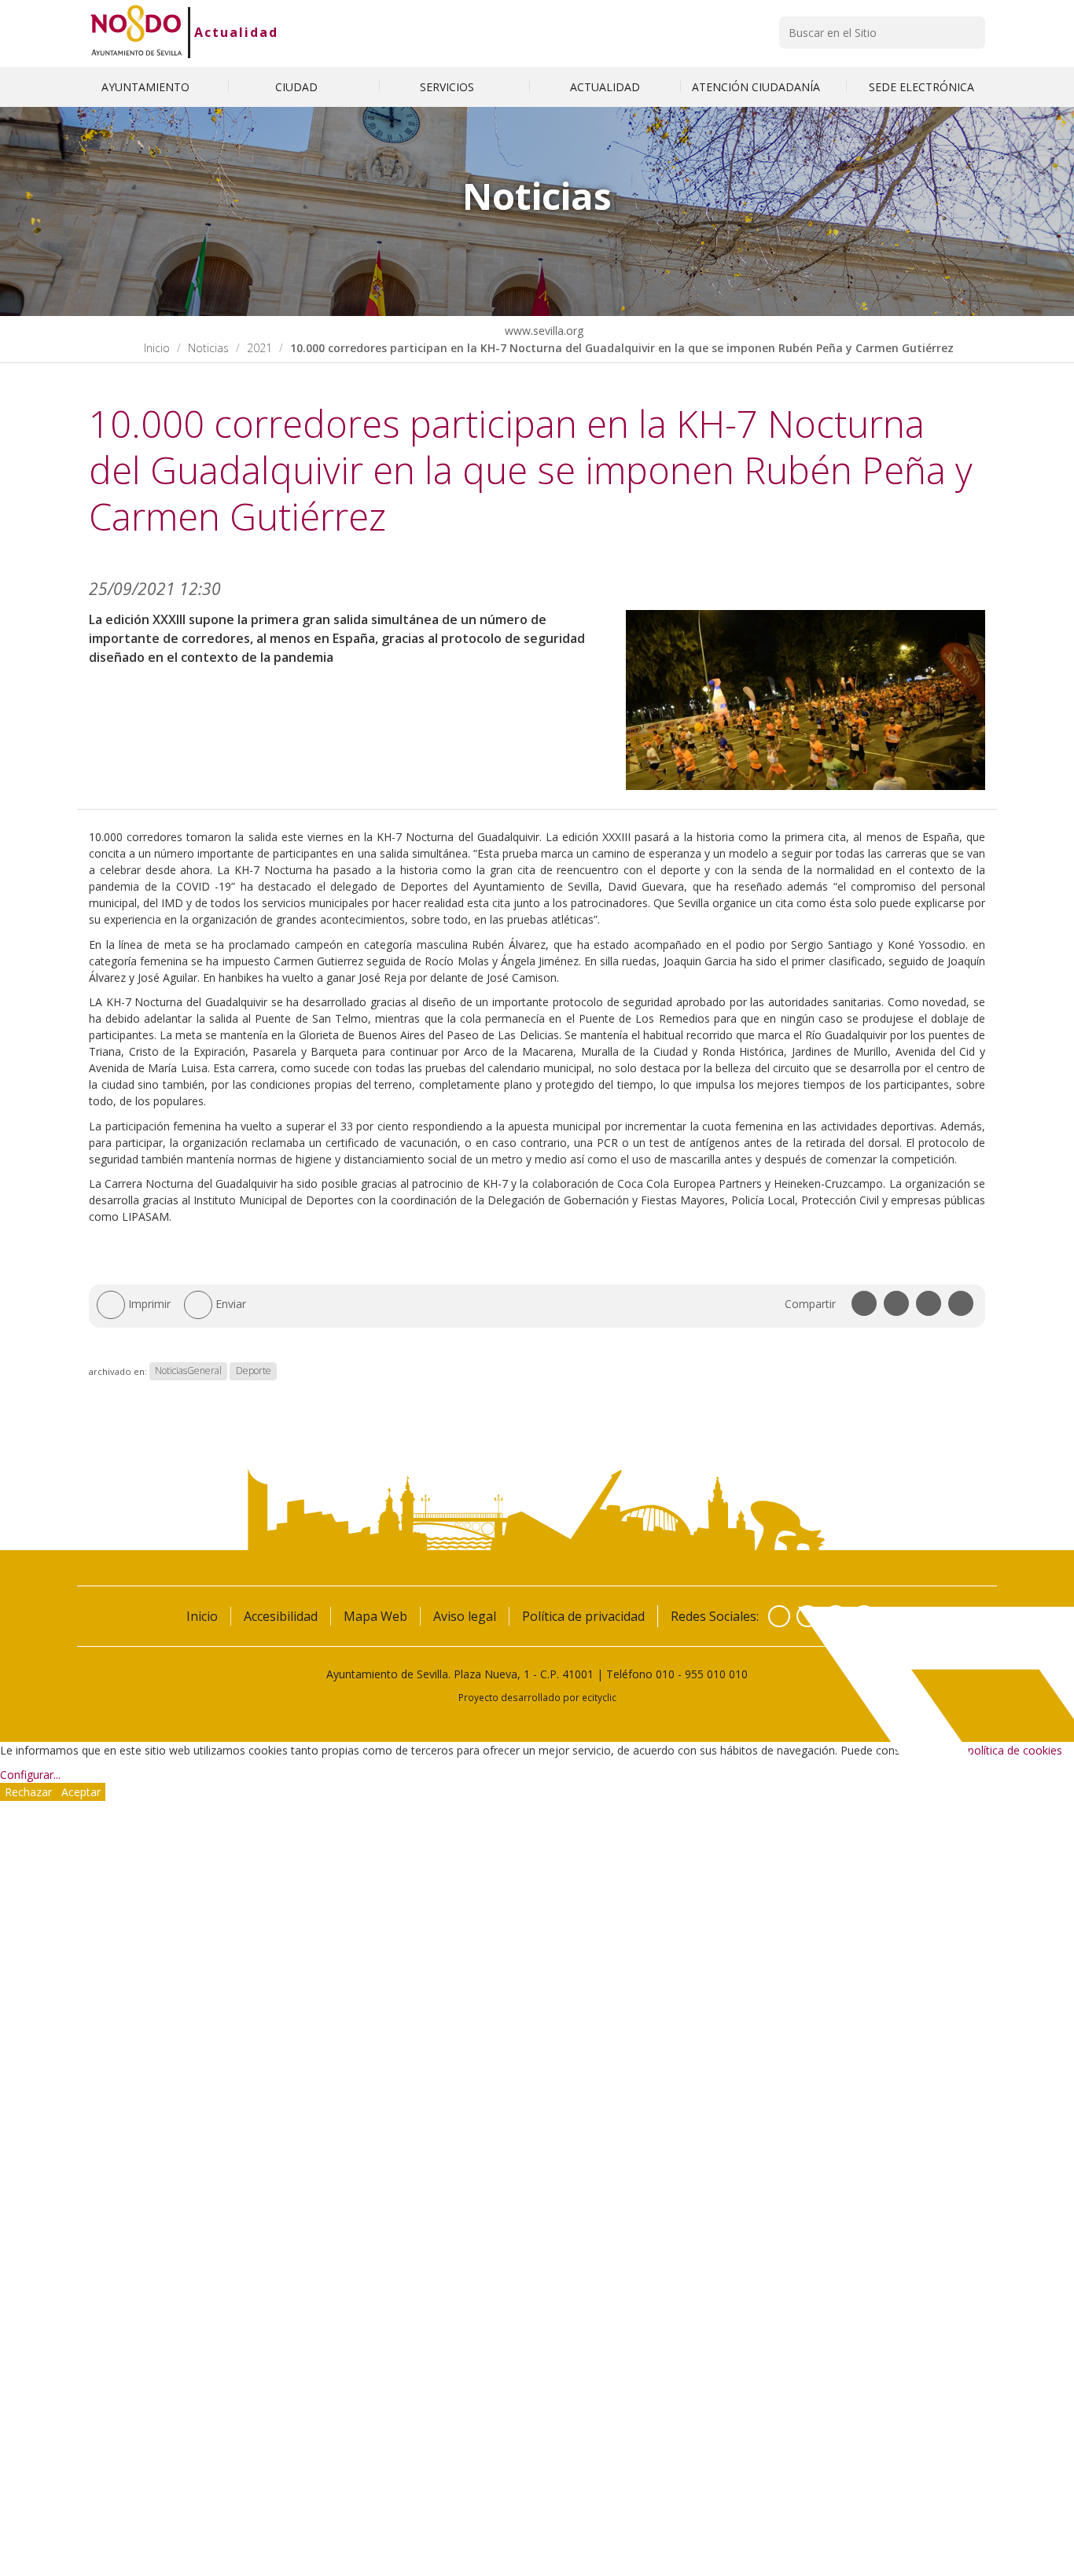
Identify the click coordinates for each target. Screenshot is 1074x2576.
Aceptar (81, 1792)
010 (665, 1674)
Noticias (208, 348)
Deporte (254, 1371)
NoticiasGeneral (188, 1371)
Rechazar (28, 1792)
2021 (259, 348)
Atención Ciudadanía (758, 87)
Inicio (157, 348)
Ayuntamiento (147, 87)
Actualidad (236, 32)
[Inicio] (136, 32)
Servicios (449, 87)
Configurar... (30, 1775)
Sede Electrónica (921, 87)
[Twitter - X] (807, 1616)
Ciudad (298, 87)
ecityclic (599, 1697)
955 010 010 (716, 1674)
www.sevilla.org (543, 331)
